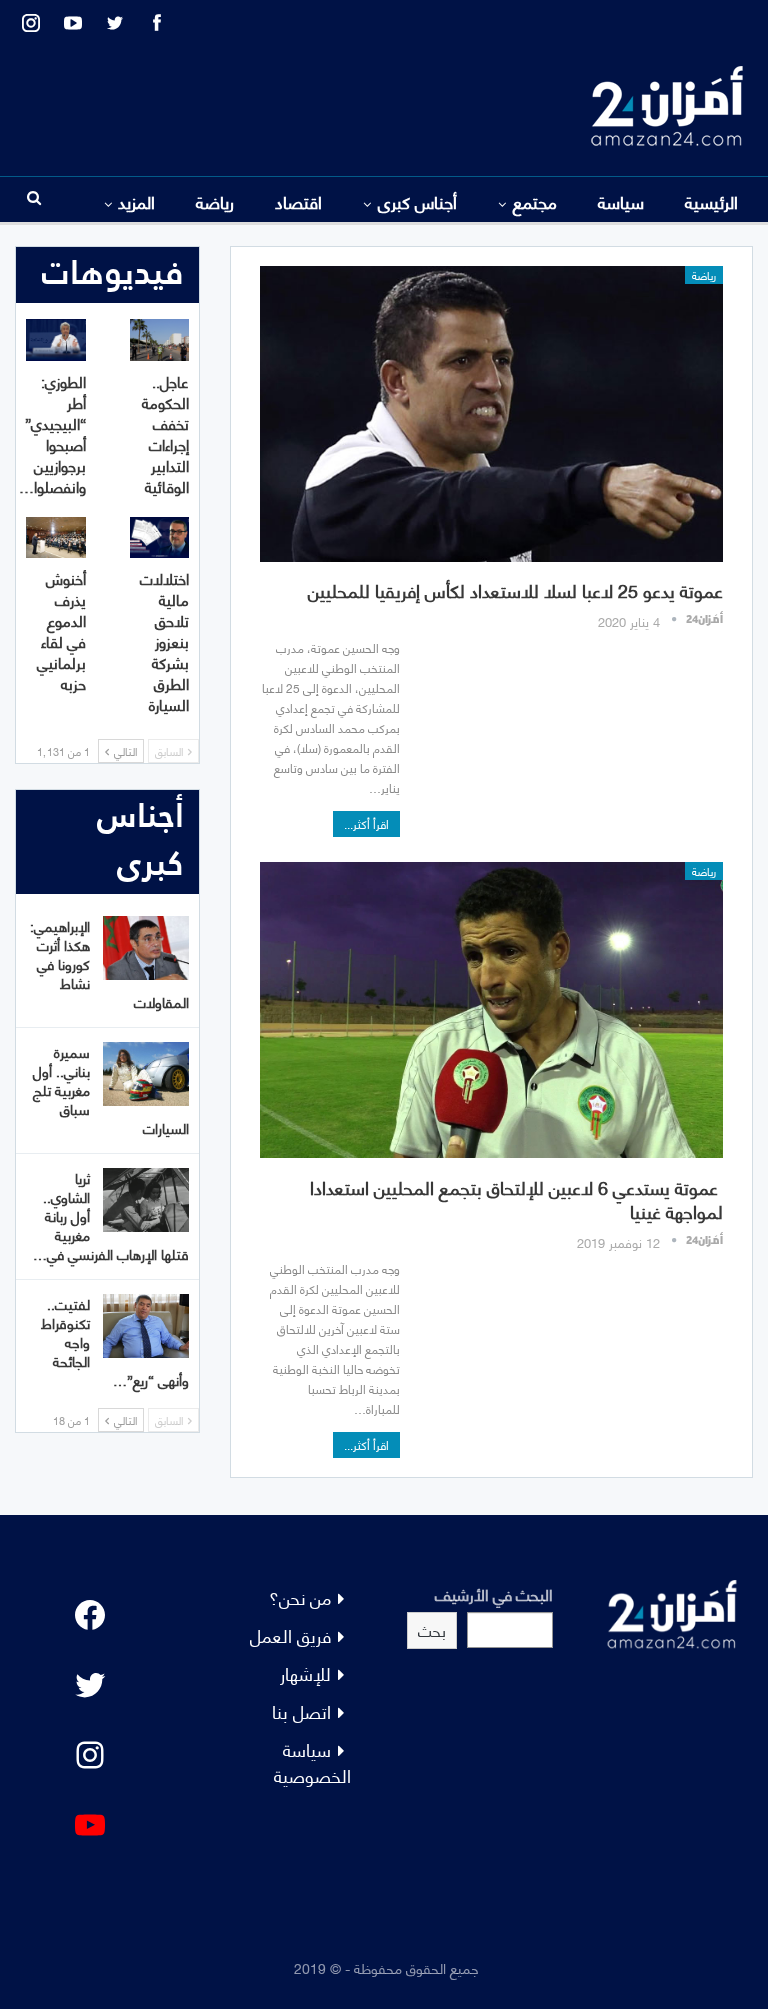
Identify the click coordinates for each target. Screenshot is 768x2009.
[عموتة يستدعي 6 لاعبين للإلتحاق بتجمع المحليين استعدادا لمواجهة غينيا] (491, 1010)
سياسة (621, 201)
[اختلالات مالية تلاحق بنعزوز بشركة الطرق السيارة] (160, 538)
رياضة (215, 201)
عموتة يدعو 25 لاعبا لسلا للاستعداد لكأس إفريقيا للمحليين (515, 589)
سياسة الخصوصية (312, 1761)
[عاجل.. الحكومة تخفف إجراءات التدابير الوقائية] (160, 340)
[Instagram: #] (90, 1755)
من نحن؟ (300, 1596)
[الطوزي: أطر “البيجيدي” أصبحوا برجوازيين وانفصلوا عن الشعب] (56, 340)
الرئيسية (711, 201)
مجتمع (535, 201)
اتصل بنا (301, 1710)
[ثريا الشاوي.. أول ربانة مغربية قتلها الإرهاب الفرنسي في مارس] (146, 1200)
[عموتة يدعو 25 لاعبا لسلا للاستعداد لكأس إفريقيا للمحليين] (491, 414)
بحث (432, 1629)
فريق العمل (290, 1634)
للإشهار (305, 1672)
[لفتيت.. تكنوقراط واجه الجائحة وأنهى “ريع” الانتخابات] (146, 1326)
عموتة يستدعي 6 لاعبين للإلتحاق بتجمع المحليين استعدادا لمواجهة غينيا (516, 1198)
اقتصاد (298, 201)
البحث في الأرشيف (494, 1593)
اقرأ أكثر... (366, 823)
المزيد (136, 201)
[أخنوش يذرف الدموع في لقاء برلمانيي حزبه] (56, 538)
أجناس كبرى (417, 201)
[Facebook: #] (90, 1615)
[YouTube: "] (90, 1825)
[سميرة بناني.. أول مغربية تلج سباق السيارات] (146, 1074)
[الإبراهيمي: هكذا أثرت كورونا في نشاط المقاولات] (146, 948)
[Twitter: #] (90, 1685)
